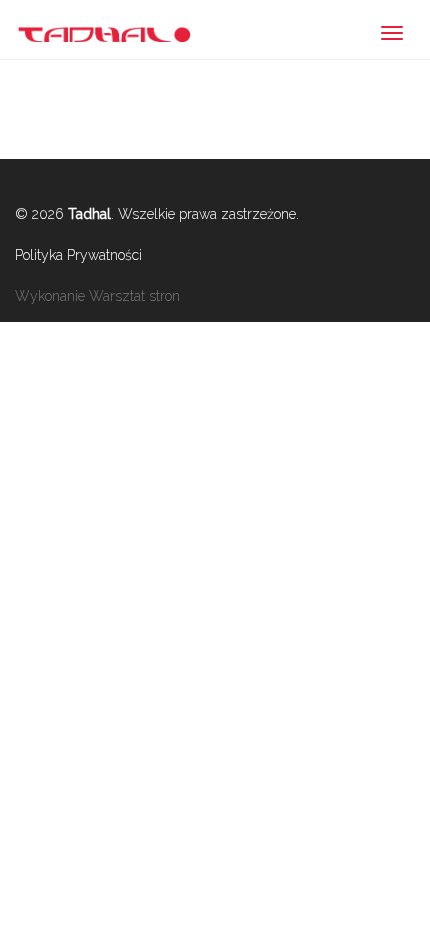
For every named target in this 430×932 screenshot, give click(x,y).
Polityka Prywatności (78, 255)
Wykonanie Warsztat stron (97, 296)
